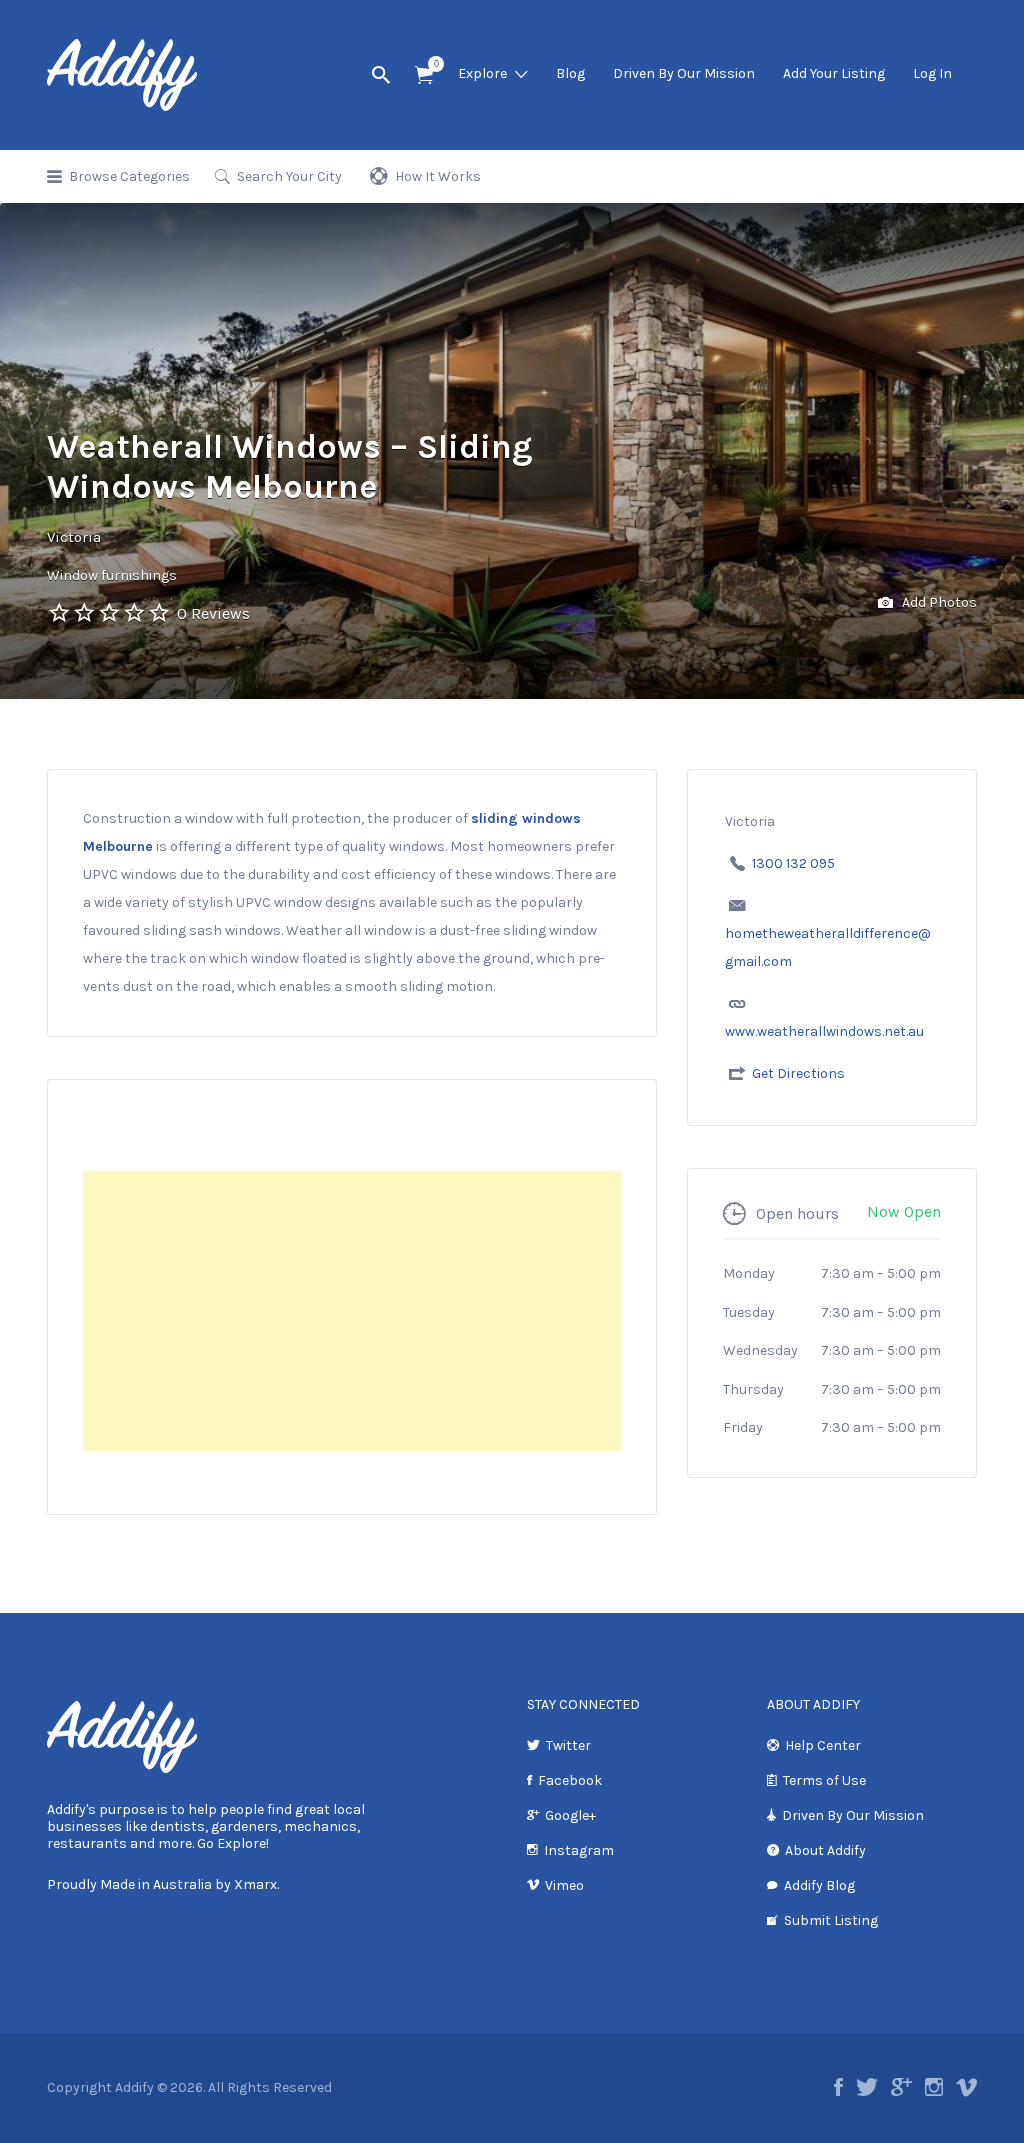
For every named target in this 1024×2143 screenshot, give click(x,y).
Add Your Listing (834, 73)
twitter (867, 2087)
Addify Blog (819, 1885)
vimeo (966, 2087)
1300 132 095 (793, 863)
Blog (570, 73)
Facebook (570, 1780)
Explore (482, 73)
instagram (934, 2087)
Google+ (570, 1815)
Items (424, 75)
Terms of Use (824, 1780)
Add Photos (938, 602)
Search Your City (289, 176)
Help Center (823, 1745)
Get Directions (798, 1073)
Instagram (579, 1850)
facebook (838, 2087)
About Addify (825, 1850)
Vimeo (564, 1885)
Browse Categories (129, 176)
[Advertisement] (352, 1311)
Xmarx (255, 1884)
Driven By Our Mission (684, 73)
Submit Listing (831, 1920)
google (901, 2087)
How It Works (438, 176)
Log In (932, 73)
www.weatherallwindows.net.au (824, 1031)
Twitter (568, 1745)
